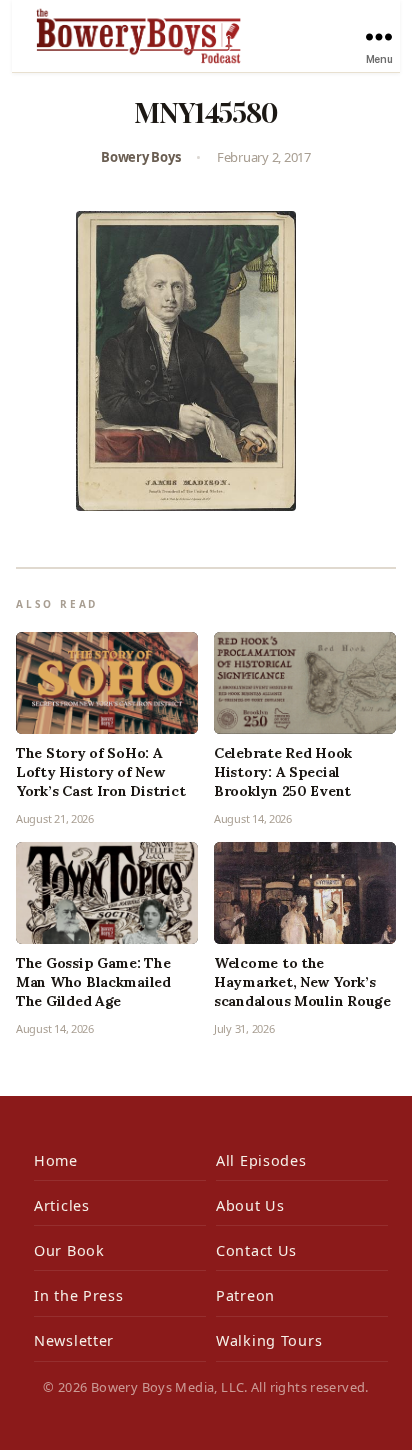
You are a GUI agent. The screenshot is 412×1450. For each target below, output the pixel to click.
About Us (250, 1205)
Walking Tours (269, 1340)
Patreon (245, 1295)
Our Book (69, 1250)
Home (56, 1160)
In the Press (79, 1295)
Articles (62, 1205)
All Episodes (261, 1160)
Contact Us (256, 1250)
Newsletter (74, 1340)
